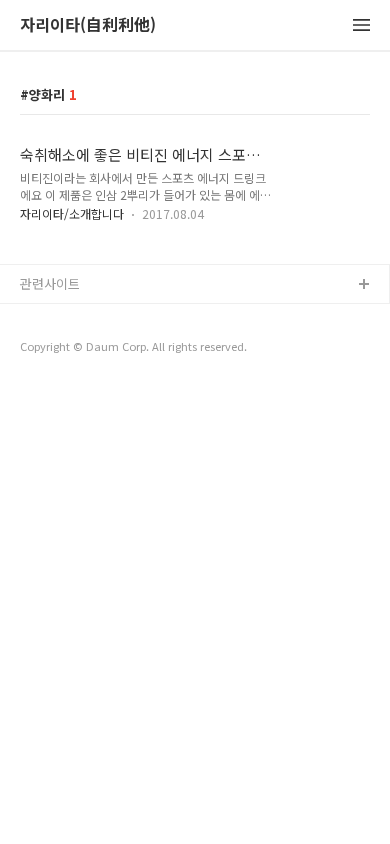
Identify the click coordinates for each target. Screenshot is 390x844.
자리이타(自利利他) (88, 25)
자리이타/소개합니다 (72, 213)
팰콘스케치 (51, 317)
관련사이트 (50, 283)
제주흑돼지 (51, 381)
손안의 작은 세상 (67, 349)
